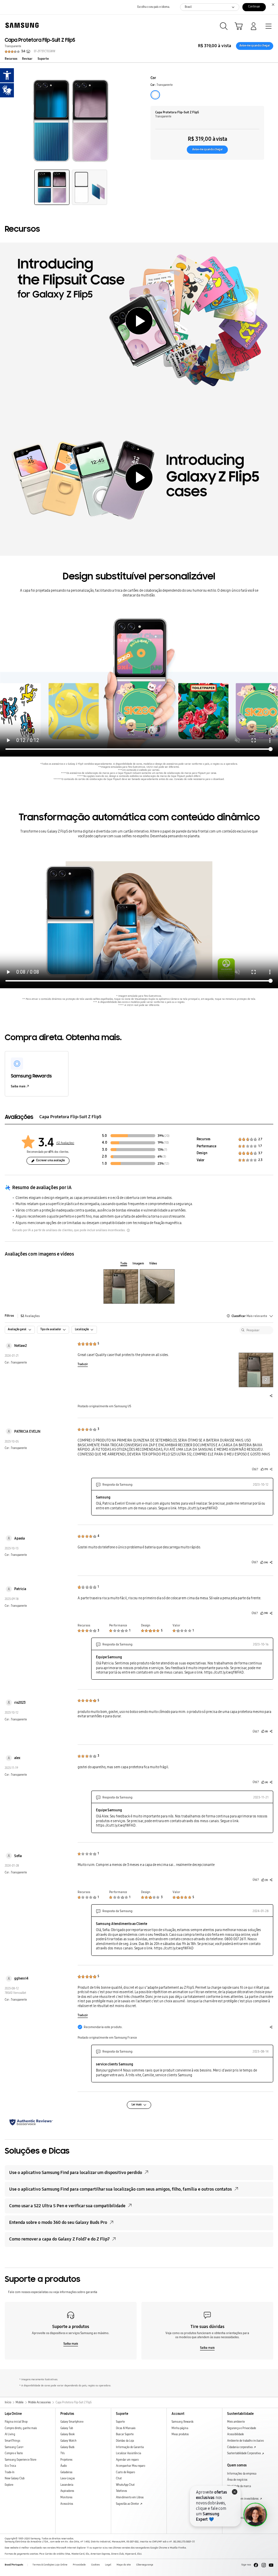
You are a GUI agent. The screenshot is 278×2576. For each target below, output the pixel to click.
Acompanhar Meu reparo (131, 2466)
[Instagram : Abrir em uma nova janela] (264, 2565)
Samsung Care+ (14, 2447)
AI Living (10, 2434)
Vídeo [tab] (153, 1263)
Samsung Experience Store (21, 2460)
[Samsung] (21, 25)
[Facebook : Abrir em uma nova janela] (256, 2565)
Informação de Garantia (130, 2447)
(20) (167, 1136)
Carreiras (233, 2492)
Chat (119, 2478)
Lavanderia (67, 2485)
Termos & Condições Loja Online (50, 2565)
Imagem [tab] (138, 1263)
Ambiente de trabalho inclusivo (245, 2441)
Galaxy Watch (68, 2441)
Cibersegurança (145, 2565)
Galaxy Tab (67, 2428)
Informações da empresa (242, 2474)
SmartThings (13, 2441)
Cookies (95, 2565)
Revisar (27, 59)
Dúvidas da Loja (125, 2441)
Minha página (180, 2428)
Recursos (11, 59)
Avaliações (30, 1316)
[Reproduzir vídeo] (139, 321)
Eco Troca (10, 2466)
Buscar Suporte (125, 2434)
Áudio (64, 2466)
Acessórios (67, 2504)
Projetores (66, 2460)
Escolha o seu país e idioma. (154, 7)
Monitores (66, 2497)
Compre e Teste (14, 2453)
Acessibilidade (235, 2434)
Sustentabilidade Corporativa (244, 2453)
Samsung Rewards (183, 2422)
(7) (165, 1150)
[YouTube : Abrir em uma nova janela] (271, 2565)
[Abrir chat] (255, 2515)
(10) (166, 1143)
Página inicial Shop (16, 2422)
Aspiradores (67, 2491)
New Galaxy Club (15, 2478)
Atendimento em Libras (130, 2497)
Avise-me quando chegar (255, 46)
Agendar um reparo (127, 2460)
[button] (52, 187)
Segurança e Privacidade (242, 2428)
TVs (63, 2453)
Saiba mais (18, 1086)
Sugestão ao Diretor (128, 2504)
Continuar (254, 7)
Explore (9, 2485)
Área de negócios (237, 2480)
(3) (164, 1157)
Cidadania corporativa (240, 2447)
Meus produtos (180, 2434)
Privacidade (79, 2565)
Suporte (43, 59)
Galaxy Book (67, 2434)
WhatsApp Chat (125, 2485)
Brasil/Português (14, 2565)
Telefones (122, 2491)
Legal (108, 2565)
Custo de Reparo (125, 2472)
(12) (167, 1164)
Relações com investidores (243, 2499)
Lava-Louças (68, 2478)
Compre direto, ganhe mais (21, 2428)
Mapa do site (124, 2565)
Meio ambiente (236, 2422)
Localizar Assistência (128, 2453)
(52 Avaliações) (65, 1143)
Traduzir (83, 1364)
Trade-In (10, 2472)
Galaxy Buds (67, 2447)
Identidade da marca (239, 2486)
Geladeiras (66, 2472)
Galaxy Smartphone (72, 2422)
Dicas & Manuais (126, 2428)
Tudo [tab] (124, 1263)
